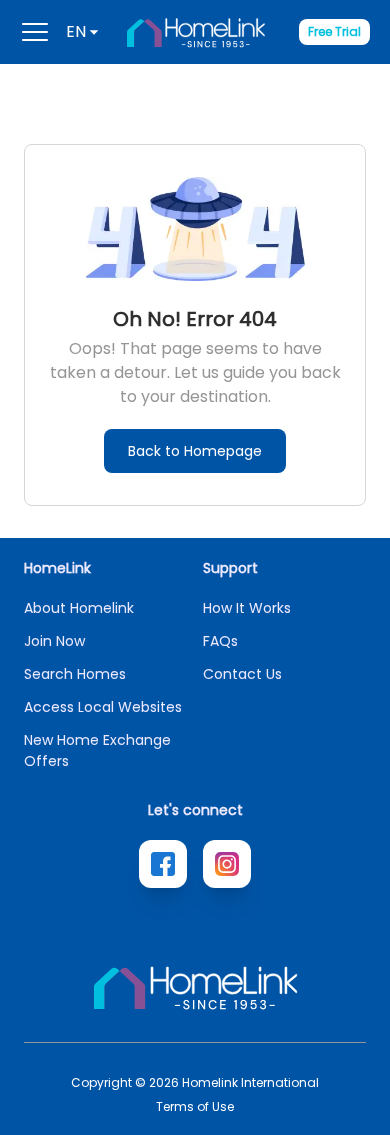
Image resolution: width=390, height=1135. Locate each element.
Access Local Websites (103, 707)
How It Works (247, 608)
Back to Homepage (195, 451)
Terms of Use (195, 1107)
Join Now (54, 641)
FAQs (220, 641)
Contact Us (242, 674)
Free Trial (334, 31)
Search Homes (75, 674)
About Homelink (79, 608)
